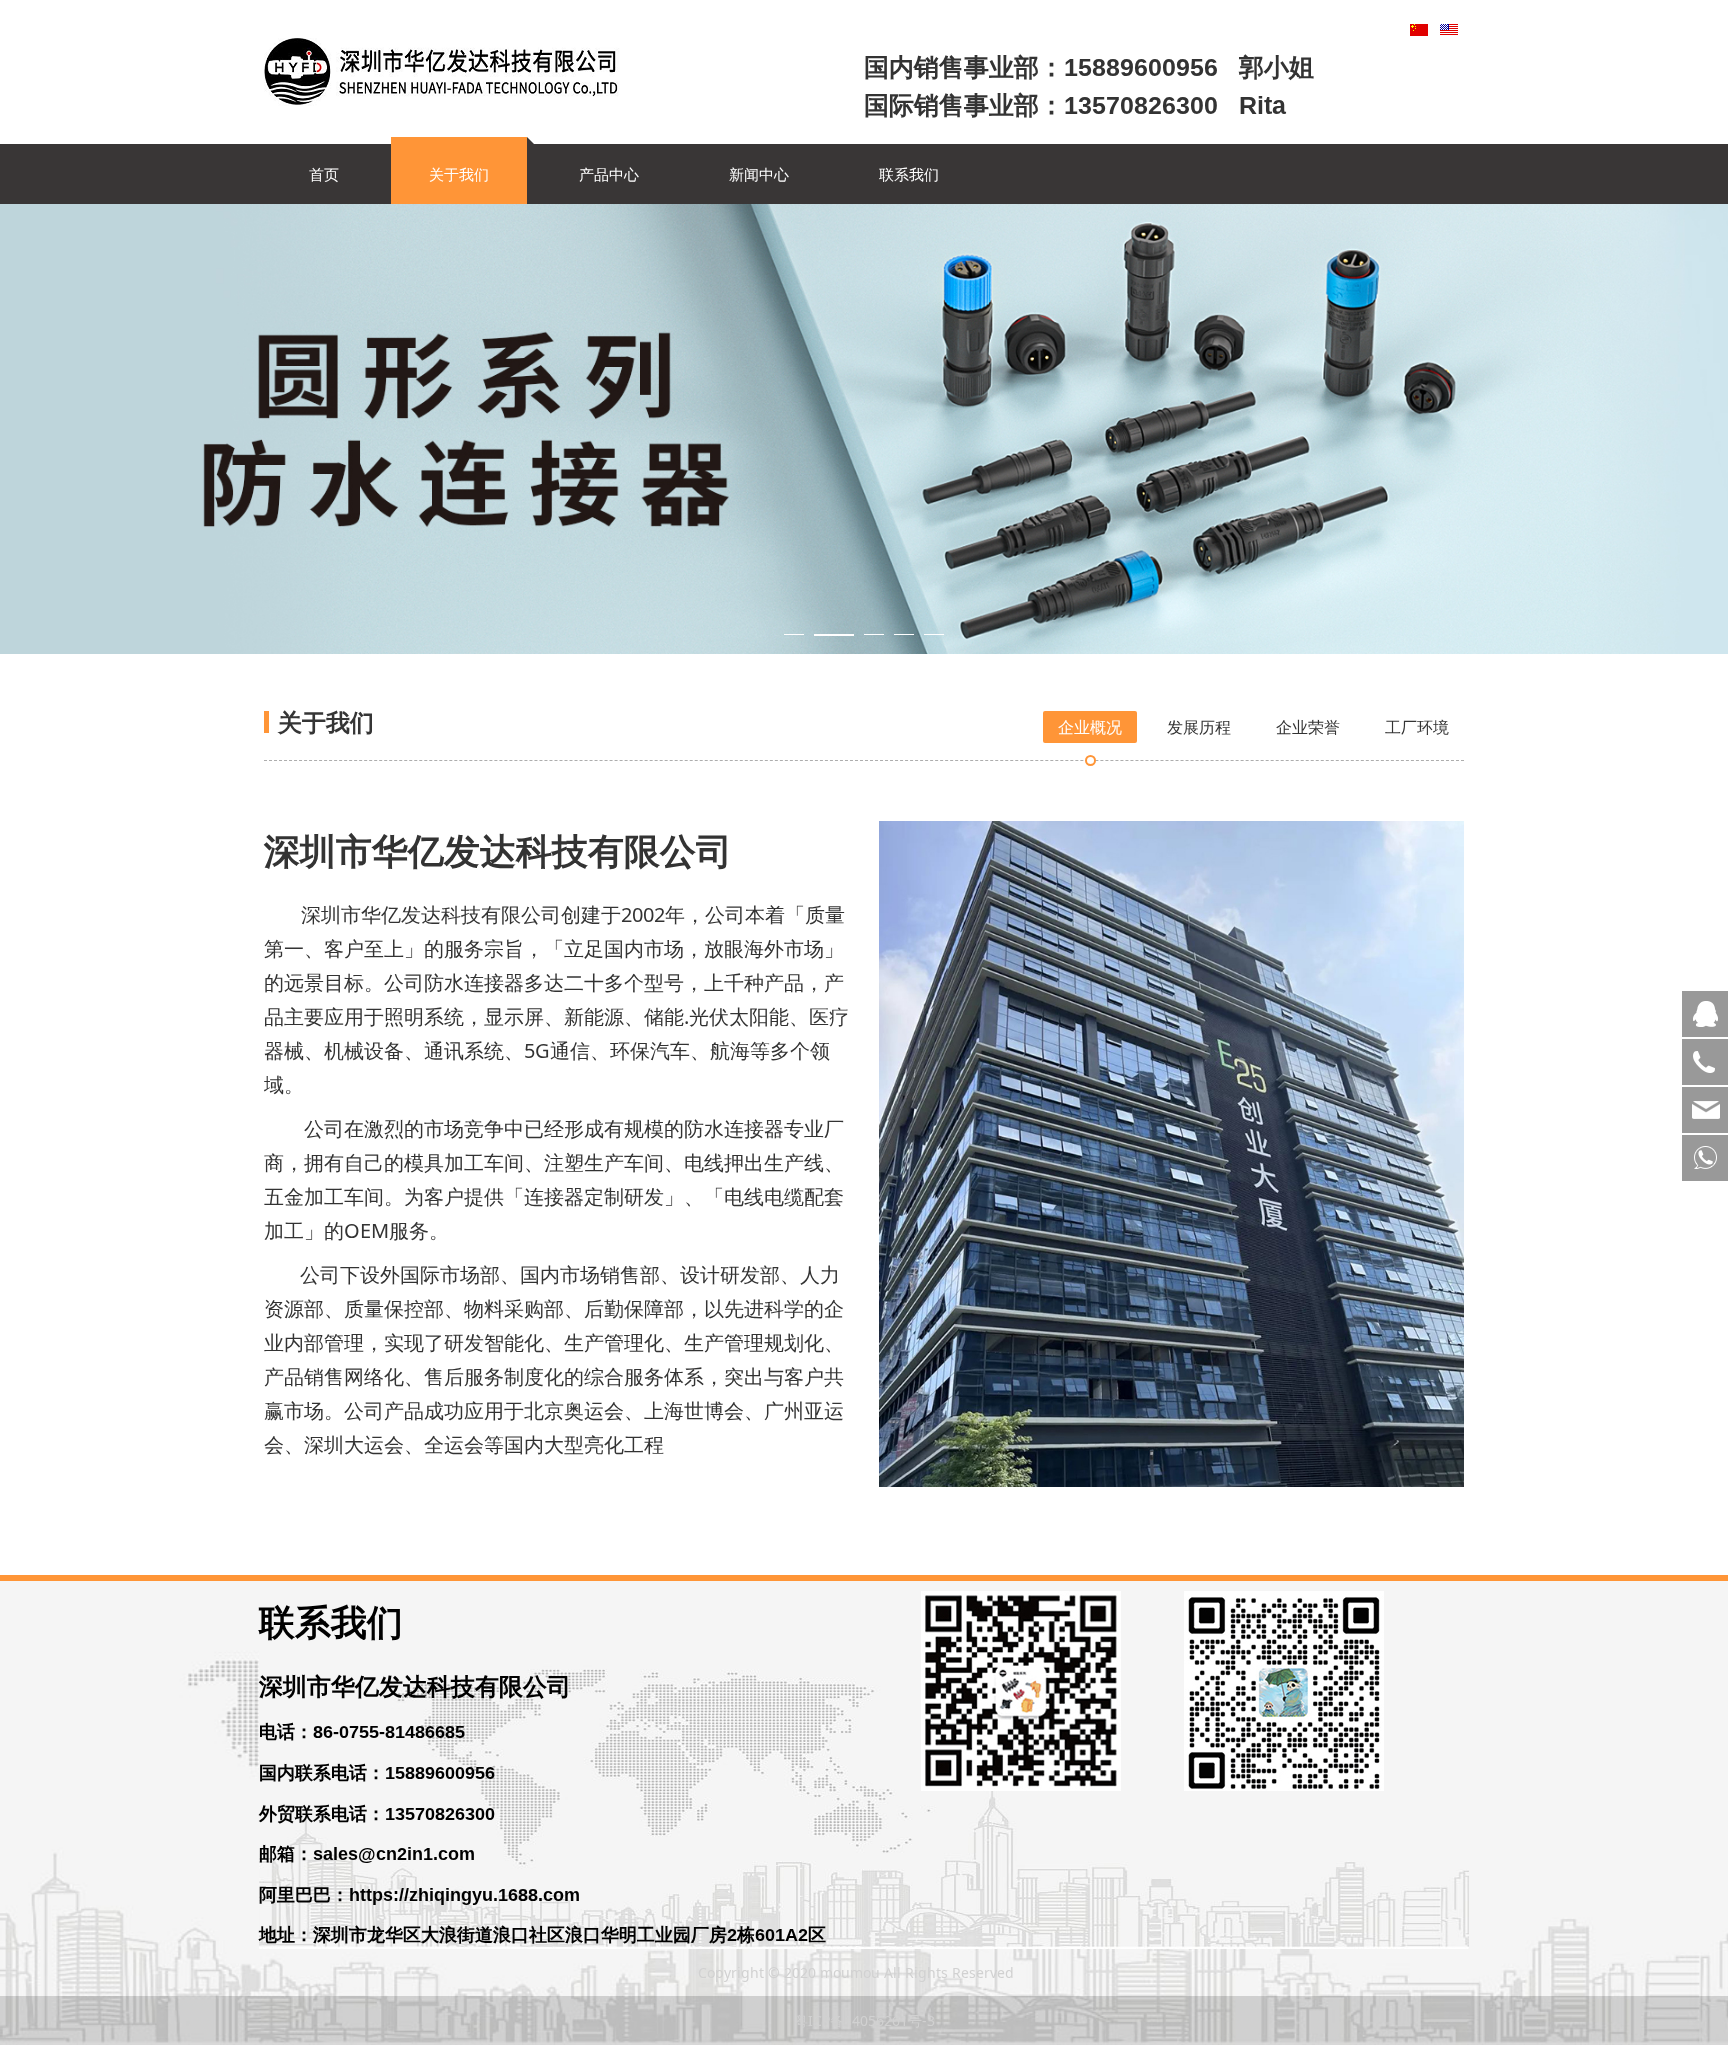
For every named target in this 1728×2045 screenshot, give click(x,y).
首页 (324, 174)
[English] (1449, 28)
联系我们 (909, 174)
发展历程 (1199, 727)
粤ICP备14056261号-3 (864, 2020)
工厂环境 (1417, 727)
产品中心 (609, 174)
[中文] (1419, 28)
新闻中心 (759, 174)
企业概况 (1090, 727)
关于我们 (459, 174)
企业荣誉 (1308, 727)
